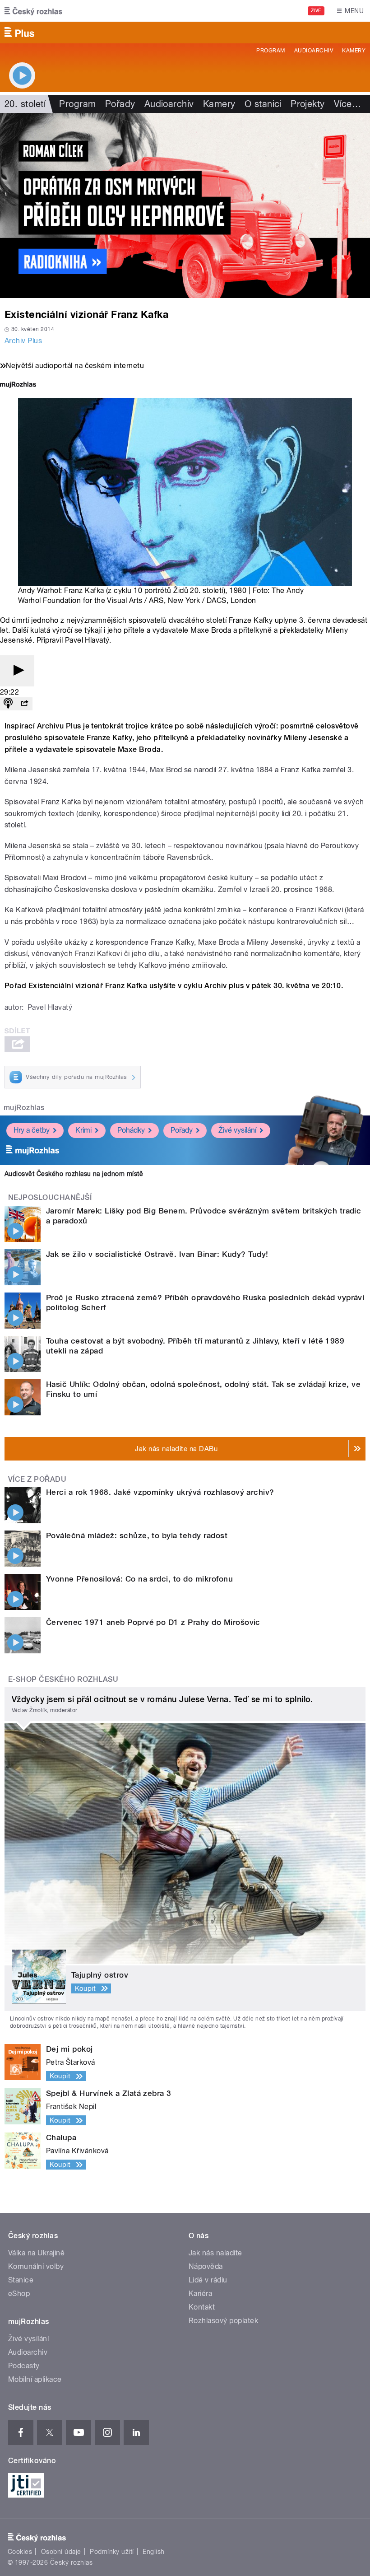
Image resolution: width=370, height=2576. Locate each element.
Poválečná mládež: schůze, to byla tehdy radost (137, 1535)
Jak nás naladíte (215, 2253)
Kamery (354, 51)
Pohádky (131, 1130)
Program (271, 51)
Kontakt (202, 2307)
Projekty (308, 104)
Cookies (20, 2552)
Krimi (83, 1130)
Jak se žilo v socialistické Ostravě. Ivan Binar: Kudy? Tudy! (157, 1254)
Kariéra (200, 2294)
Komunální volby (36, 2266)
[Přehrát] (17, 671)
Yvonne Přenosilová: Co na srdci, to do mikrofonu (139, 1579)
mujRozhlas (24, 1108)
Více (347, 104)
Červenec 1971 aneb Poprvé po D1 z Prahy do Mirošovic (153, 1622)
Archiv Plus (23, 341)
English (153, 2552)
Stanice (21, 2280)
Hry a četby (32, 1130)
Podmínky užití (112, 2552)
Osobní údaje (61, 2552)
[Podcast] (8, 704)
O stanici (263, 104)
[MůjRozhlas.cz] (18, 385)
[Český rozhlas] (33, 11)
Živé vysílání (237, 1130)
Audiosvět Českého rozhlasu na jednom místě (74, 1174)
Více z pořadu (37, 1479)
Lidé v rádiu (208, 2280)
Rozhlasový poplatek (223, 2321)
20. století (25, 104)
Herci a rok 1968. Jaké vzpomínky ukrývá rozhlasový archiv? (160, 1492)
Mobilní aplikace (35, 2379)
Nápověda (206, 2266)
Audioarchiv (314, 51)
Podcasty (24, 2366)
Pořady (120, 104)
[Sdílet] (24, 704)
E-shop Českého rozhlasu (63, 1679)
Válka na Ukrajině (36, 2253)
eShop (19, 2294)
